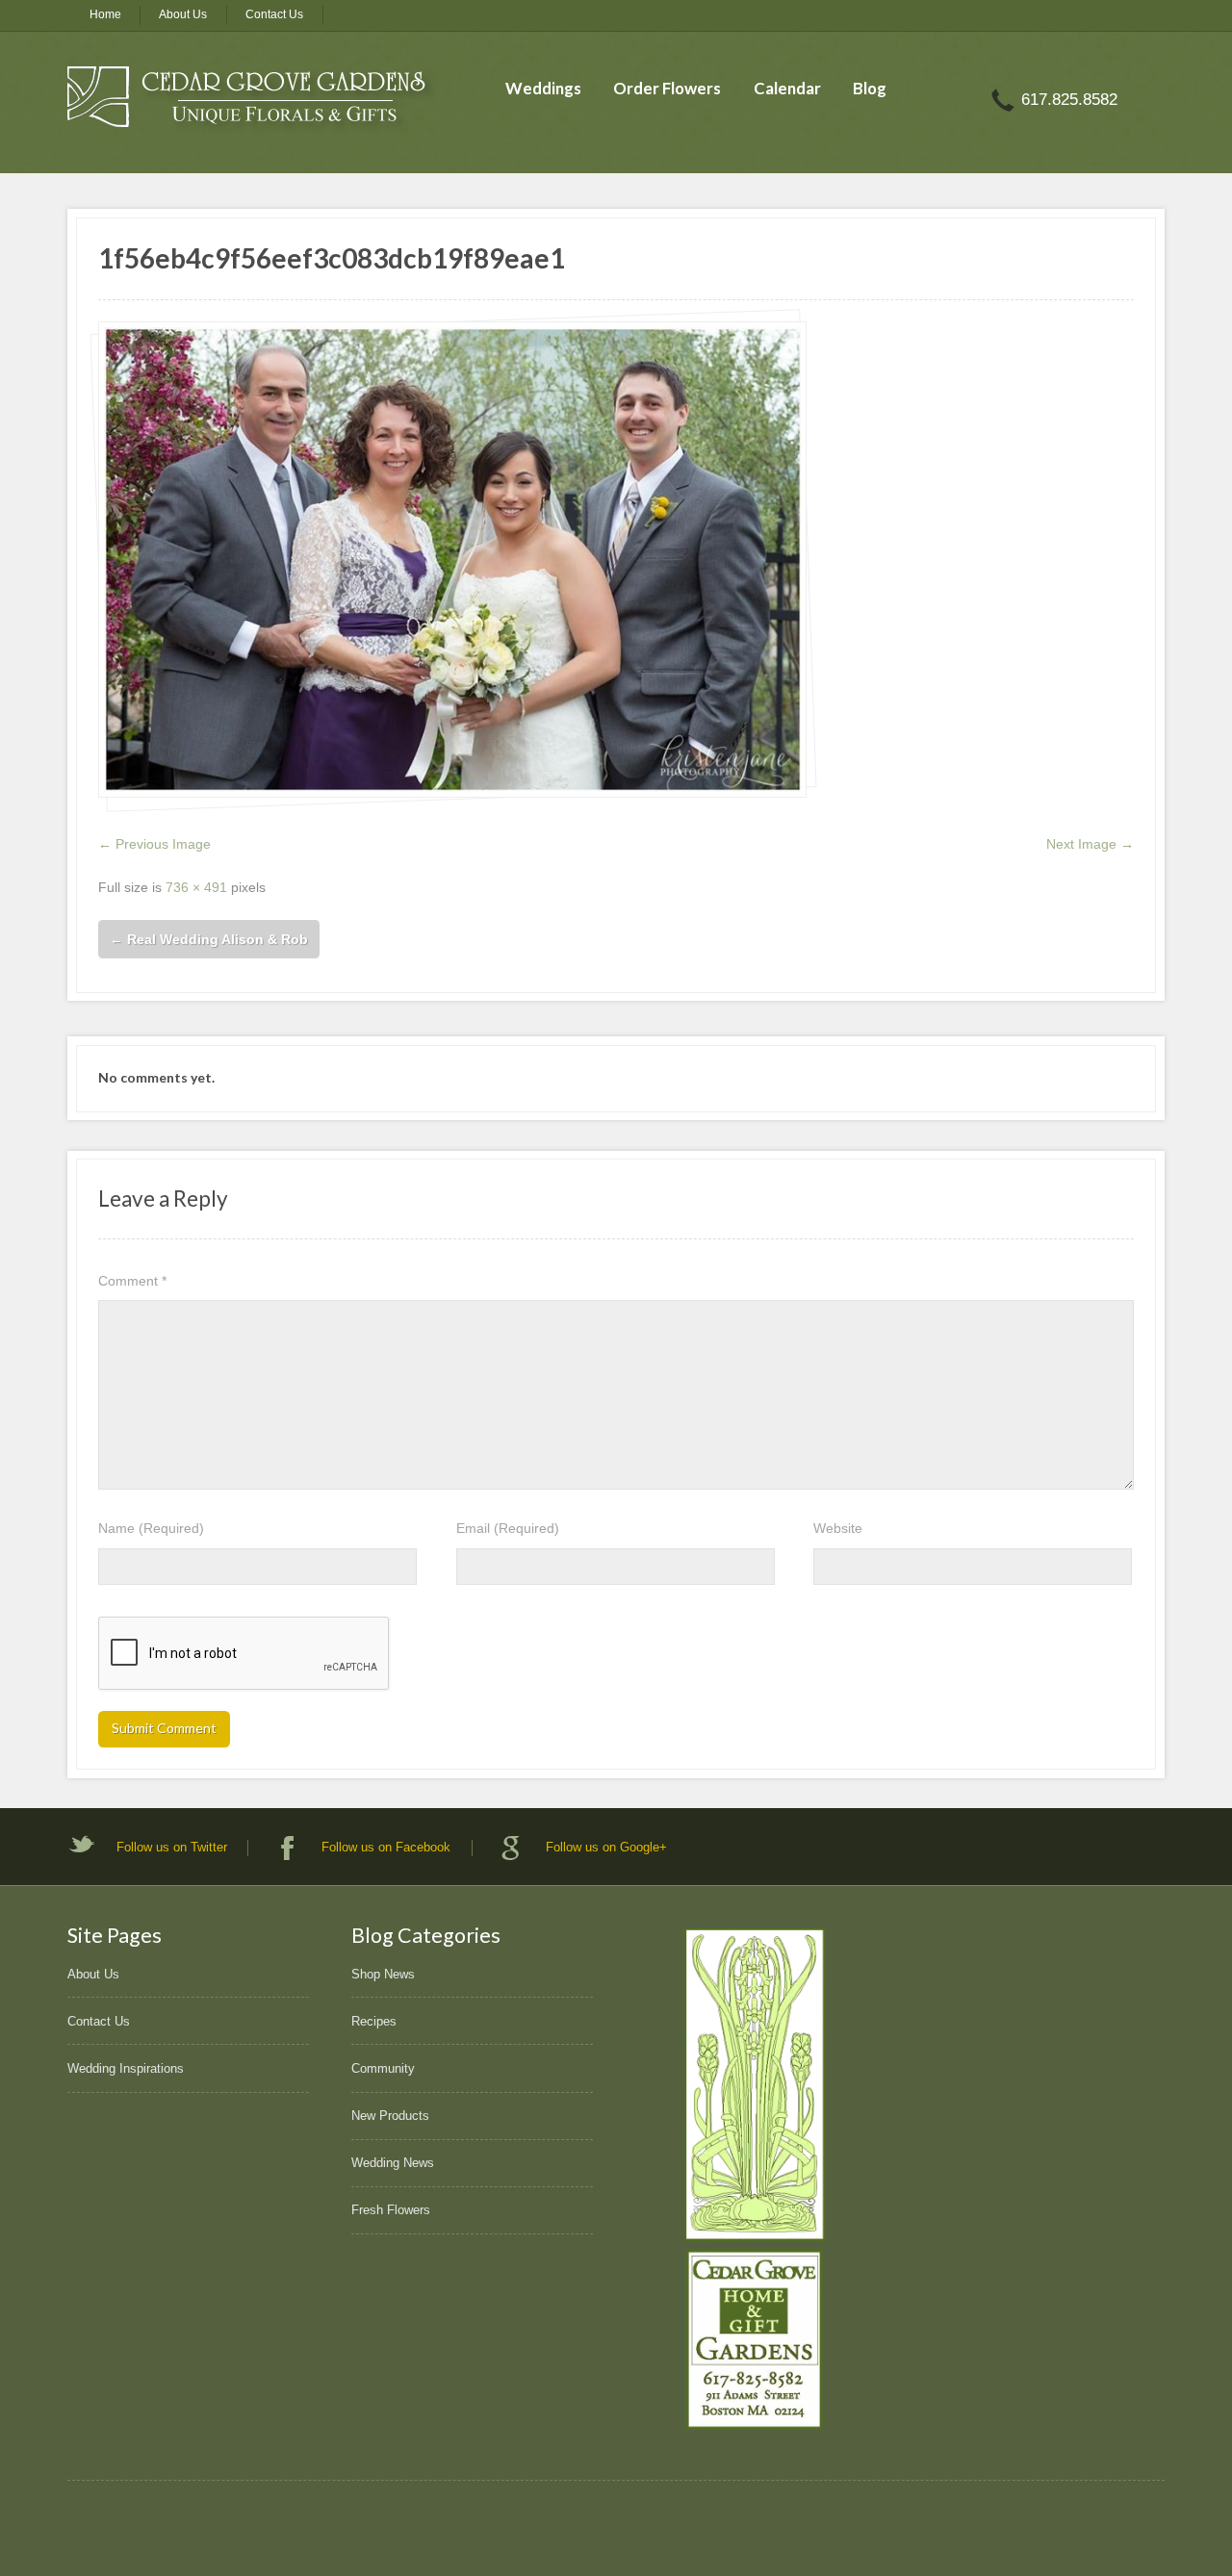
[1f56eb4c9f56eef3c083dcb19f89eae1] (452, 560)
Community (383, 2068)
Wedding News (393, 2163)
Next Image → (1090, 844)
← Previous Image (154, 844)
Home (105, 14)
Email (508, 1528)
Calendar (787, 88)
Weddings (543, 88)
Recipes (374, 2021)
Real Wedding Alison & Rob (209, 939)
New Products (390, 2116)
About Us (183, 14)
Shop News (383, 1974)
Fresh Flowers (391, 2210)
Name (151, 1528)
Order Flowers (667, 88)
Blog (870, 88)
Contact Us (274, 14)
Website (838, 1528)
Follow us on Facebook (386, 1847)
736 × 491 (196, 887)
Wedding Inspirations (126, 2068)
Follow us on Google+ (606, 1847)
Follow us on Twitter (172, 1847)
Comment (132, 1281)
